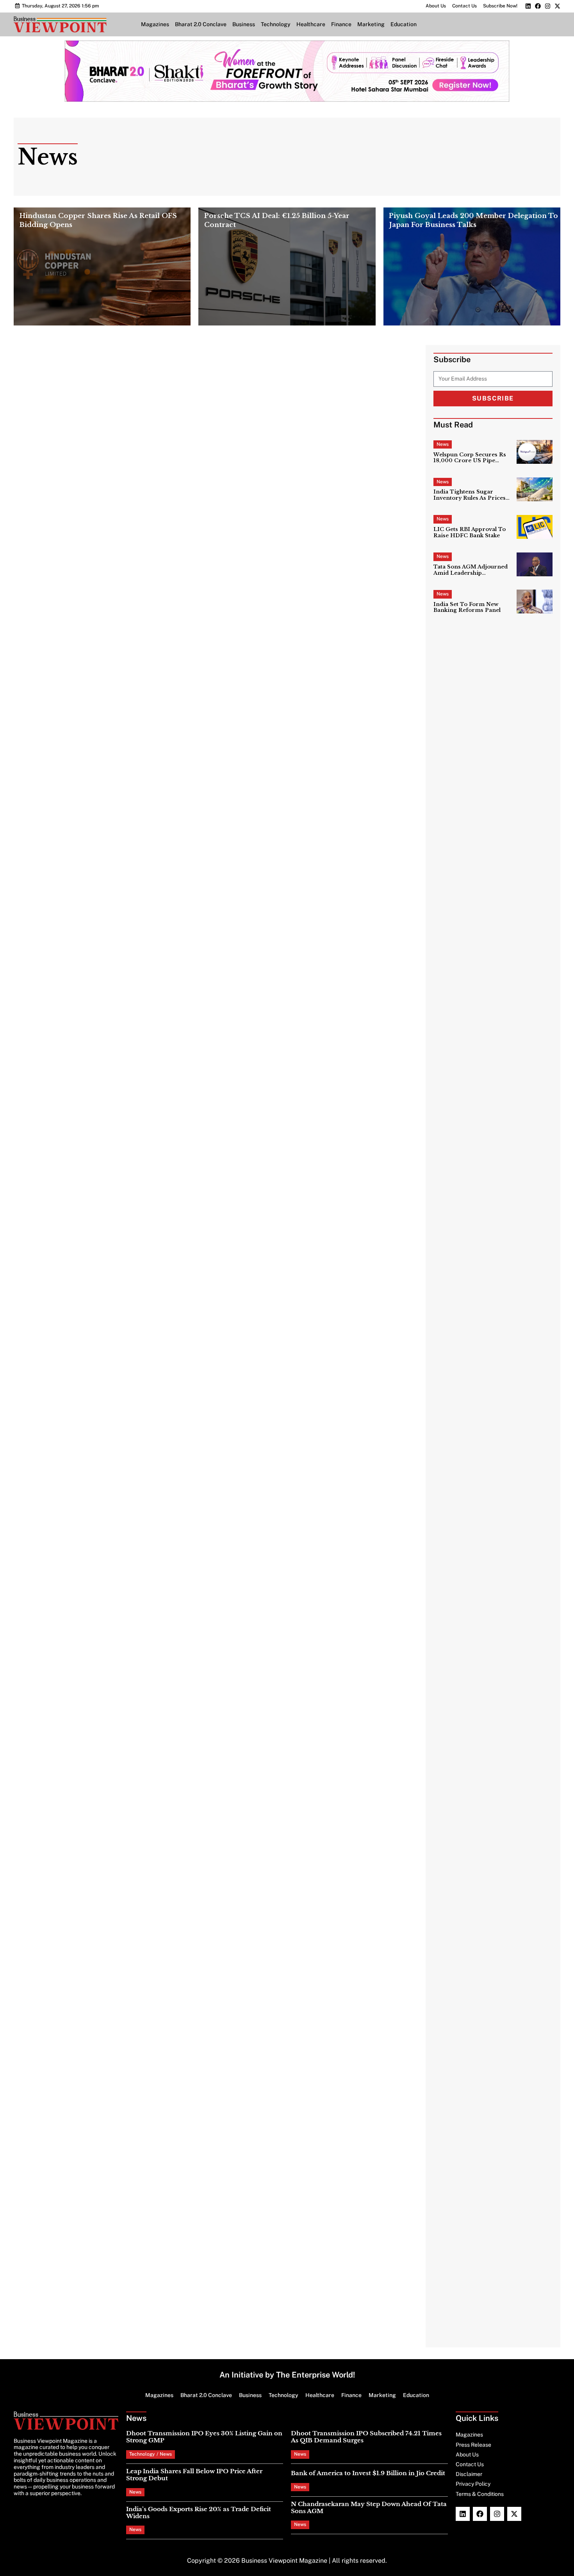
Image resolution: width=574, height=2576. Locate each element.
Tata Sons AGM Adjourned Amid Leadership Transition (471, 570)
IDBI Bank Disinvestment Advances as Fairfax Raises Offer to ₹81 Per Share (133, 1752)
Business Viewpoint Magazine (284, 2561)
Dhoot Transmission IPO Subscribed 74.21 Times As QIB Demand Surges (334, 393)
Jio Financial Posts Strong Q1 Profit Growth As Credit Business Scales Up (134, 1544)
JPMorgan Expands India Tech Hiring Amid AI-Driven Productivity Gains (341, 1059)
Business (244, 24)
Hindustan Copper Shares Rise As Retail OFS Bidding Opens (98, 221)
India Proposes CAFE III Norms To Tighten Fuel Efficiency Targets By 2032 (137, 1642)
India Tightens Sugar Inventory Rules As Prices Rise (470, 495)
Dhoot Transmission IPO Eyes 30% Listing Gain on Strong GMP (204, 2437)
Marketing (371, 24)
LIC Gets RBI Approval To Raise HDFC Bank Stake (470, 532)
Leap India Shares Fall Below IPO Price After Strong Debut (194, 2475)
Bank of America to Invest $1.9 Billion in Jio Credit (368, 2473)
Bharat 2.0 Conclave (201, 24)
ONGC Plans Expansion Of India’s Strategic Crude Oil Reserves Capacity (130, 1949)
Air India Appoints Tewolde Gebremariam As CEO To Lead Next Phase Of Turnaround (338, 558)
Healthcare (311, 24)
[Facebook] (538, 6)
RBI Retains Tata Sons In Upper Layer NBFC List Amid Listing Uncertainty (344, 517)
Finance (341, 24)
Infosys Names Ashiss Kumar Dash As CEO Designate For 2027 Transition (127, 1059)
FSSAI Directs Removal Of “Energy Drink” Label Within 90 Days (335, 873)
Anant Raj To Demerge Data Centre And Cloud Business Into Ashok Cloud (340, 1237)
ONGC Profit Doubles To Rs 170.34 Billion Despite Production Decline (128, 599)
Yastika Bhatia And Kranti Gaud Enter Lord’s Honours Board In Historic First (336, 1752)
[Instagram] (548, 6)
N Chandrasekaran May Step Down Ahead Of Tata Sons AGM (369, 2507)
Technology (276, 24)
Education (404, 24)
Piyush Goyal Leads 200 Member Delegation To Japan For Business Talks (473, 221)
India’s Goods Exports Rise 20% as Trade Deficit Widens (199, 2513)
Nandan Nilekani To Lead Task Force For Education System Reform (127, 961)
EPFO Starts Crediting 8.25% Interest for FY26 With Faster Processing (134, 2059)
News (443, 444)
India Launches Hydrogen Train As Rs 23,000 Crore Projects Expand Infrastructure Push (339, 1544)
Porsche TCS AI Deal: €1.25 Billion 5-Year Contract (277, 221)
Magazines (155, 24)
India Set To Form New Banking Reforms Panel (467, 607)
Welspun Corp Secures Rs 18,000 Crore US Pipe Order (470, 458)
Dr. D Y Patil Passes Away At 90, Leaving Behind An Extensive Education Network (342, 599)
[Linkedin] (528, 6)
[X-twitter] (557, 6)
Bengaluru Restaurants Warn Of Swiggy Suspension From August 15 (124, 763)
